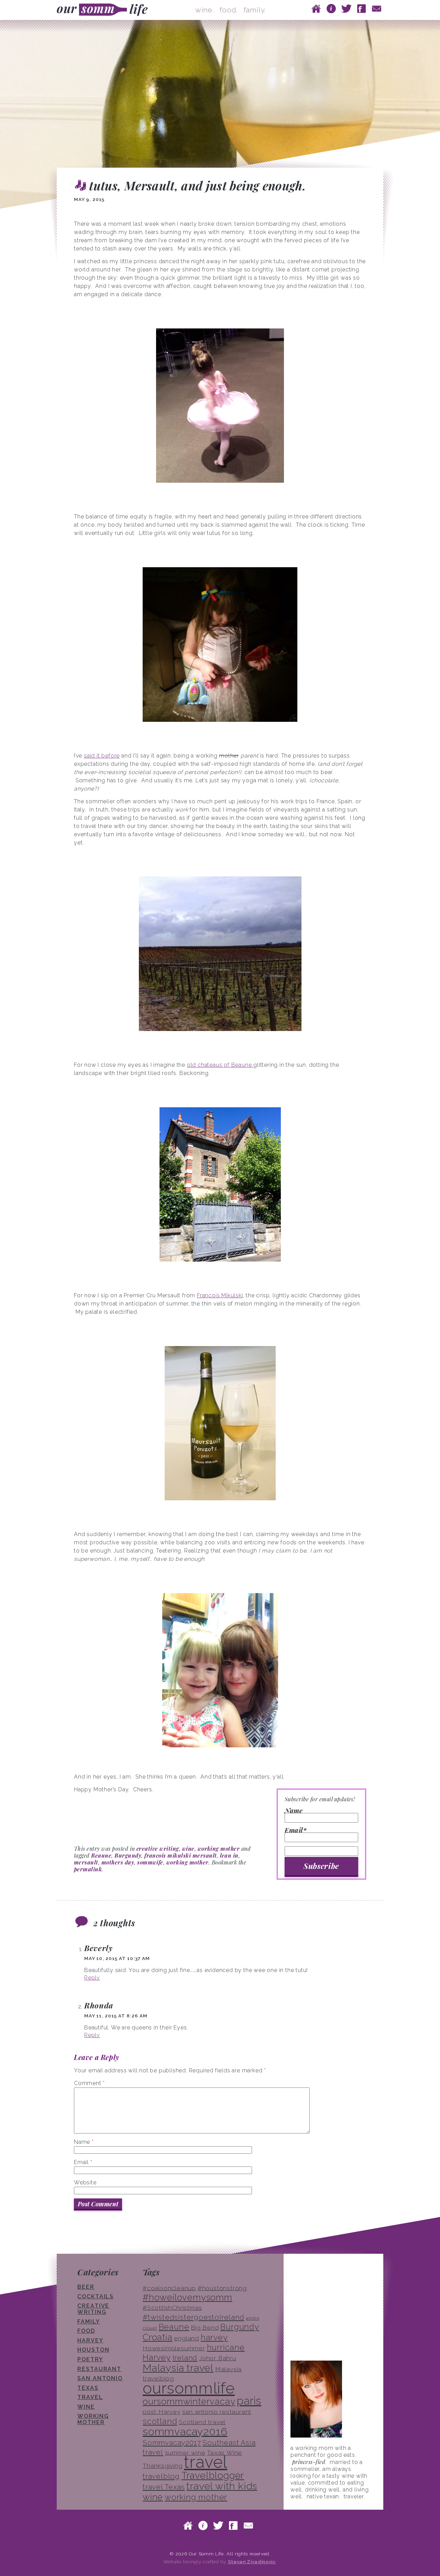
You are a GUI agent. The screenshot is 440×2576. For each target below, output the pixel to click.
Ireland (185, 2358)
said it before (102, 756)
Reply (92, 1978)
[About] (331, 8)
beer (86, 2287)
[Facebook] (362, 8)
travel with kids (222, 2486)
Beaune (101, 1855)
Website (85, 2182)
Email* (295, 1831)
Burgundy (128, 1855)
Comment (89, 2083)
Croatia (158, 2337)
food (86, 2331)
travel (90, 2397)
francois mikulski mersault (180, 1855)
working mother (219, 1849)
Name (294, 1811)
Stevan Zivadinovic (252, 2562)
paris (249, 2401)
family (89, 2322)
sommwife (150, 1862)
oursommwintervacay (189, 2401)
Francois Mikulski (220, 1295)
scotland (160, 2421)
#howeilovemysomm (188, 2297)
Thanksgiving (163, 2466)
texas (88, 2388)
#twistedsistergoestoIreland (194, 2317)
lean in (229, 1855)
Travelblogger (213, 2475)
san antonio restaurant (217, 2412)
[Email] (377, 8)
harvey (214, 2337)
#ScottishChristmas (172, 2308)
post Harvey (162, 2412)
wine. (205, 10)
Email (83, 2162)
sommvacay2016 (185, 2431)
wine (188, 1849)
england (186, 2338)
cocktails (96, 2297)
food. (229, 10)
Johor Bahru (218, 2358)
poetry (90, 2359)
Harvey (90, 2340)
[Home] (316, 8)
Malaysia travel (178, 2368)
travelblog (161, 2476)
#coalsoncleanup (169, 2288)
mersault (86, 1862)
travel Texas (164, 2487)
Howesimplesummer (174, 2348)
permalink (88, 1869)
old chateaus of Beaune (220, 1065)
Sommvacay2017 (172, 2443)
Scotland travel (202, 2422)
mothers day (118, 1862)
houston (93, 2350)
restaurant (99, 2369)
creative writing (158, 1849)
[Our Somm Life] (104, 10)
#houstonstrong (222, 2288)
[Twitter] (346, 8)
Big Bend (205, 2328)
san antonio (100, 2378)
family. (255, 10)
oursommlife (189, 2388)
